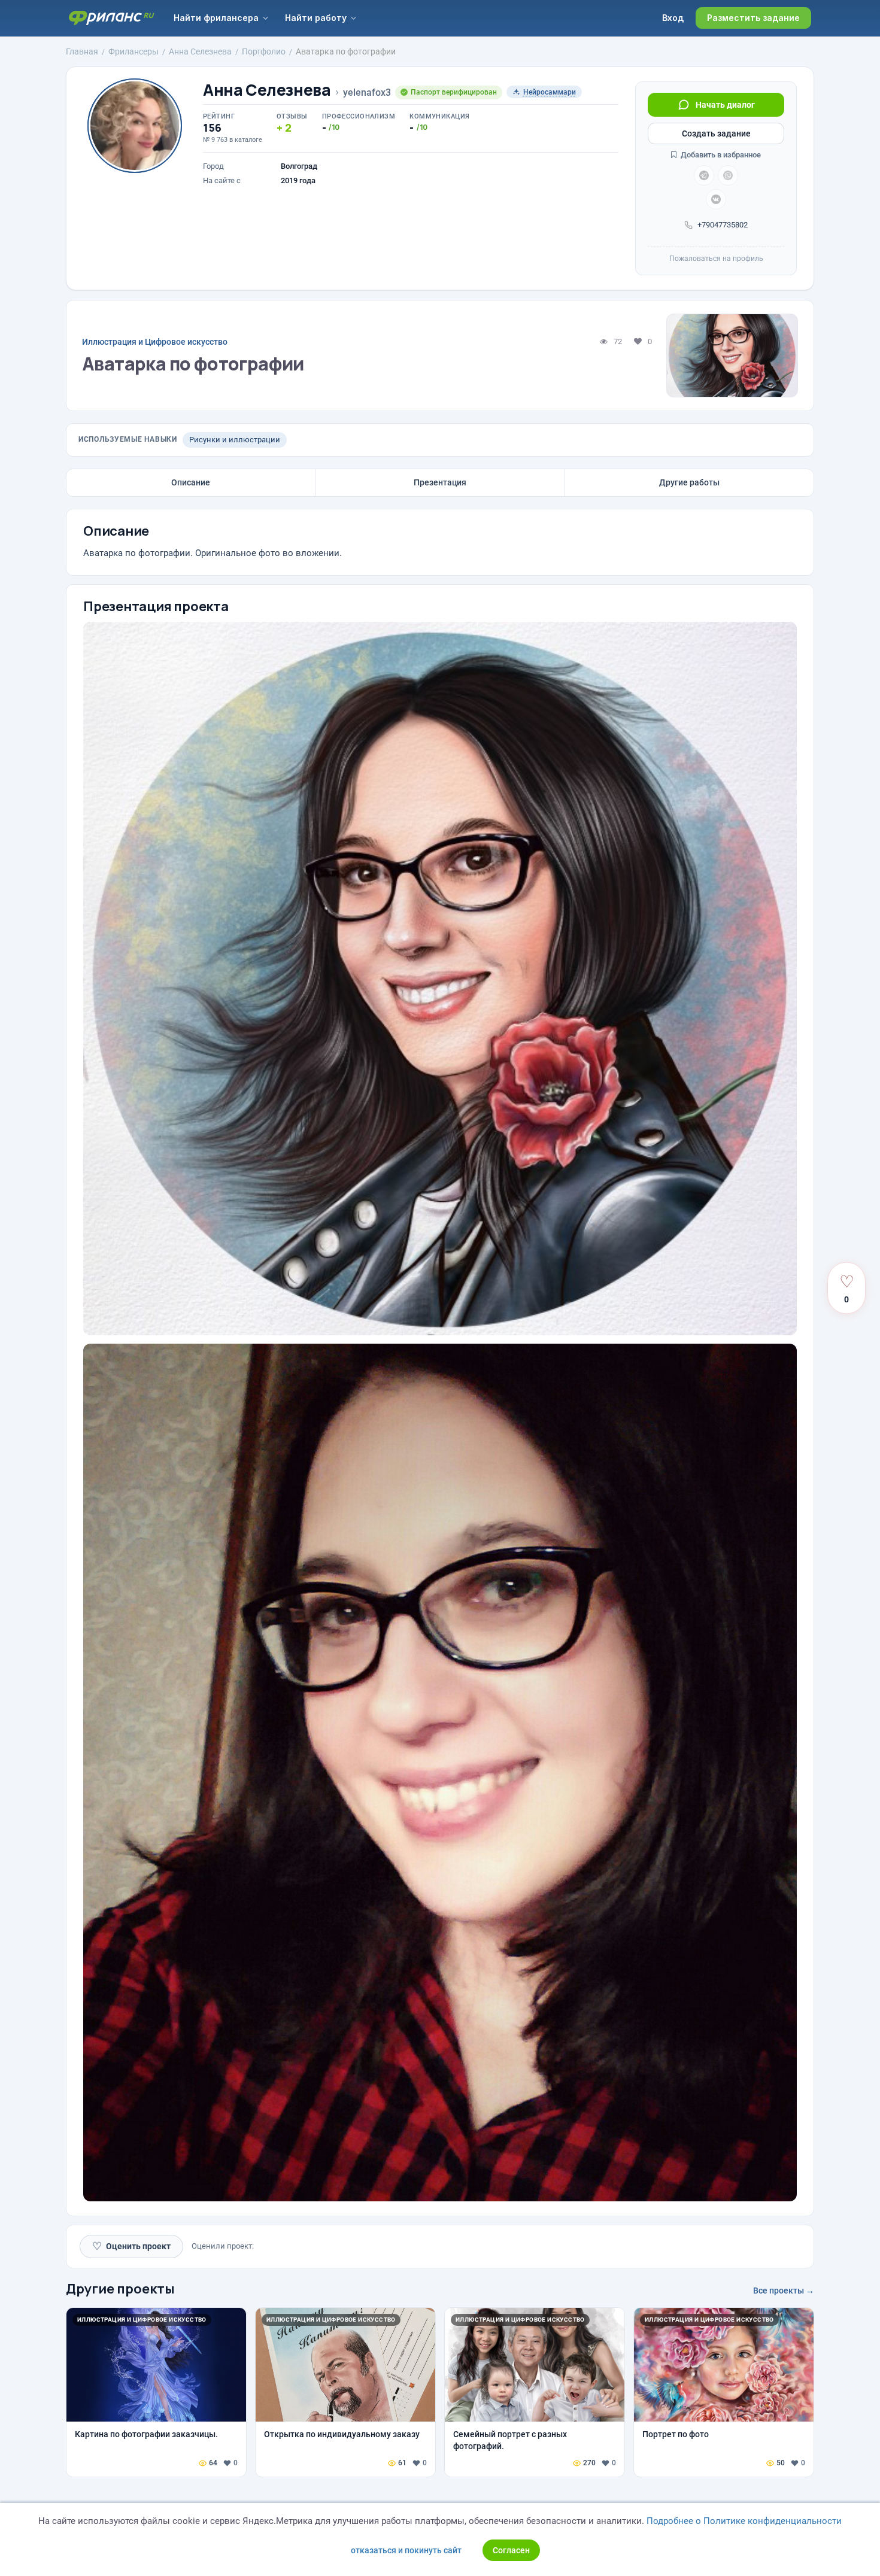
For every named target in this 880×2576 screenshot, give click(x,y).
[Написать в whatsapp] (728, 175)
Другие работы (689, 482)
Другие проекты (120, 2289)
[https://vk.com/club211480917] (716, 199)
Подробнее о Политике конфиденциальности (744, 2521)
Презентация (440, 482)
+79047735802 (723, 225)
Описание (191, 482)
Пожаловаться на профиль (716, 259)
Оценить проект (131, 2246)
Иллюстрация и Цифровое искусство (155, 342)
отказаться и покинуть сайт (406, 2550)
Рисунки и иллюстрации (235, 440)
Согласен (511, 2550)
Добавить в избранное (720, 155)
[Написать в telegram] (704, 175)
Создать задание (716, 133)
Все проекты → (784, 2291)
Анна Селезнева (267, 90)
